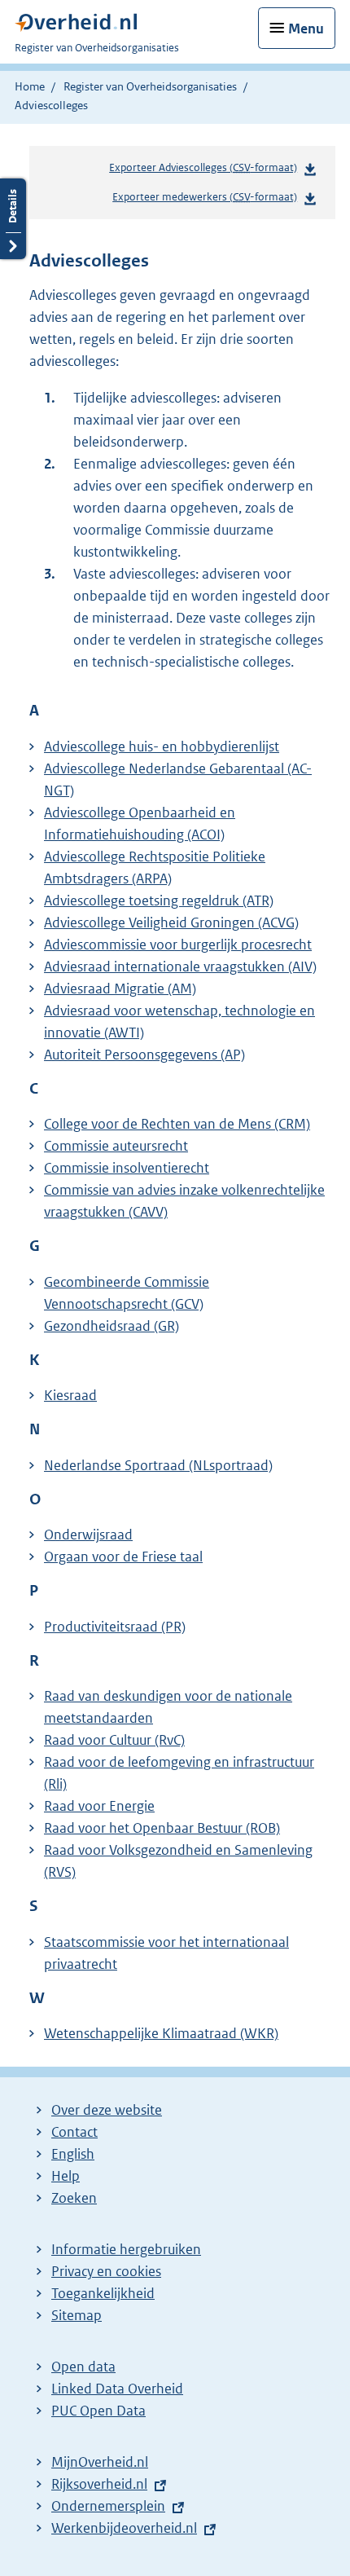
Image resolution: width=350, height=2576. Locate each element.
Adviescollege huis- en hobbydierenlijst (162, 746)
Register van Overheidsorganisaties (150, 86)
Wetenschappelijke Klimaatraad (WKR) (161, 2033)
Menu (306, 29)
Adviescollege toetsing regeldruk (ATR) (159, 900)
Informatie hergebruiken (126, 2249)
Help (66, 2176)
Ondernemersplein (108, 2506)
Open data (83, 2367)
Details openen (13, 219)
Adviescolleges (51, 105)
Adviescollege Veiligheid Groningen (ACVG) (171, 923)
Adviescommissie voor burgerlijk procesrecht (178, 945)
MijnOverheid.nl (100, 2462)
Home (30, 86)
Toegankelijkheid (103, 2293)
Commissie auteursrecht (116, 1146)
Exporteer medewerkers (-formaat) (205, 197)
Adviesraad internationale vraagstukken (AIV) (180, 967)
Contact (74, 2132)
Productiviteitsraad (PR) (115, 1627)
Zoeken (74, 2198)
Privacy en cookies (106, 2271)
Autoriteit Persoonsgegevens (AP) (144, 1055)
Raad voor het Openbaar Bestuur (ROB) (162, 1828)
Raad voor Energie (99, 1806)
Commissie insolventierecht (127, 1168)
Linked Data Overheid (117, 2389)
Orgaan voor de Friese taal (123, 1557)
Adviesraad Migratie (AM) (120, 989)
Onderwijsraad (88, 1535)
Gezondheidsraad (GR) (112, 1326)
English (73, 2154)
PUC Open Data (98, 2411)
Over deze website (107, 2110)
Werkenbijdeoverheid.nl (124, 2528)
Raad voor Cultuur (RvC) (114, 1740)
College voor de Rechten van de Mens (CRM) (177, 1124)
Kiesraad (70, 1395)
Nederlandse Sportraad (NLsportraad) (158, 1465)
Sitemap (77, 2315)
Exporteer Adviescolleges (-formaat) (203, 167)
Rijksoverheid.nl (99, 2484)
